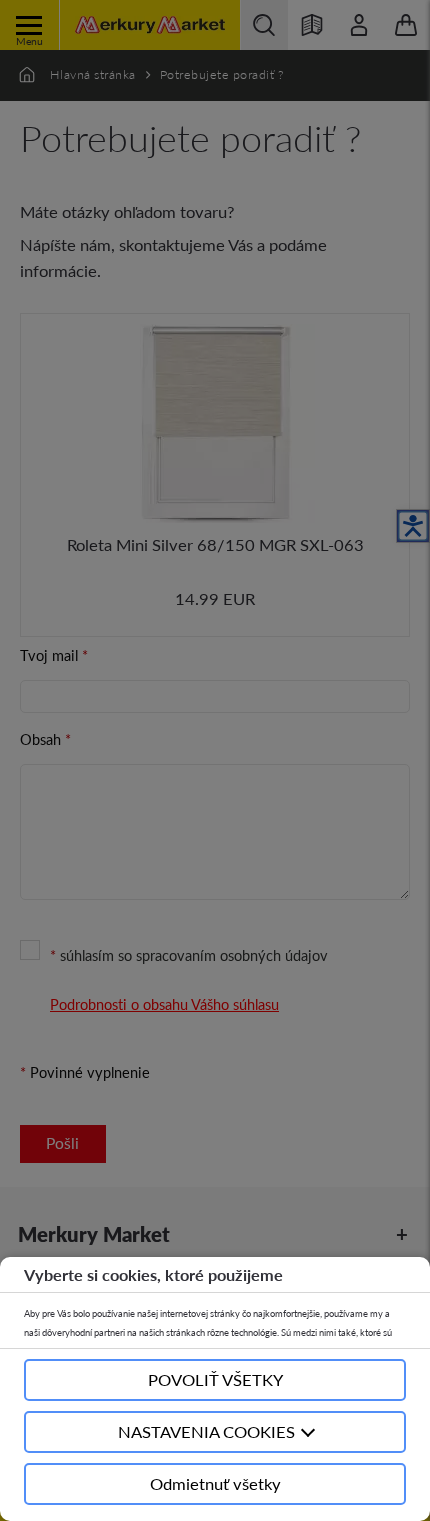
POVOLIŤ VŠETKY (215, 1379)
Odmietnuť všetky (215, 1483)
